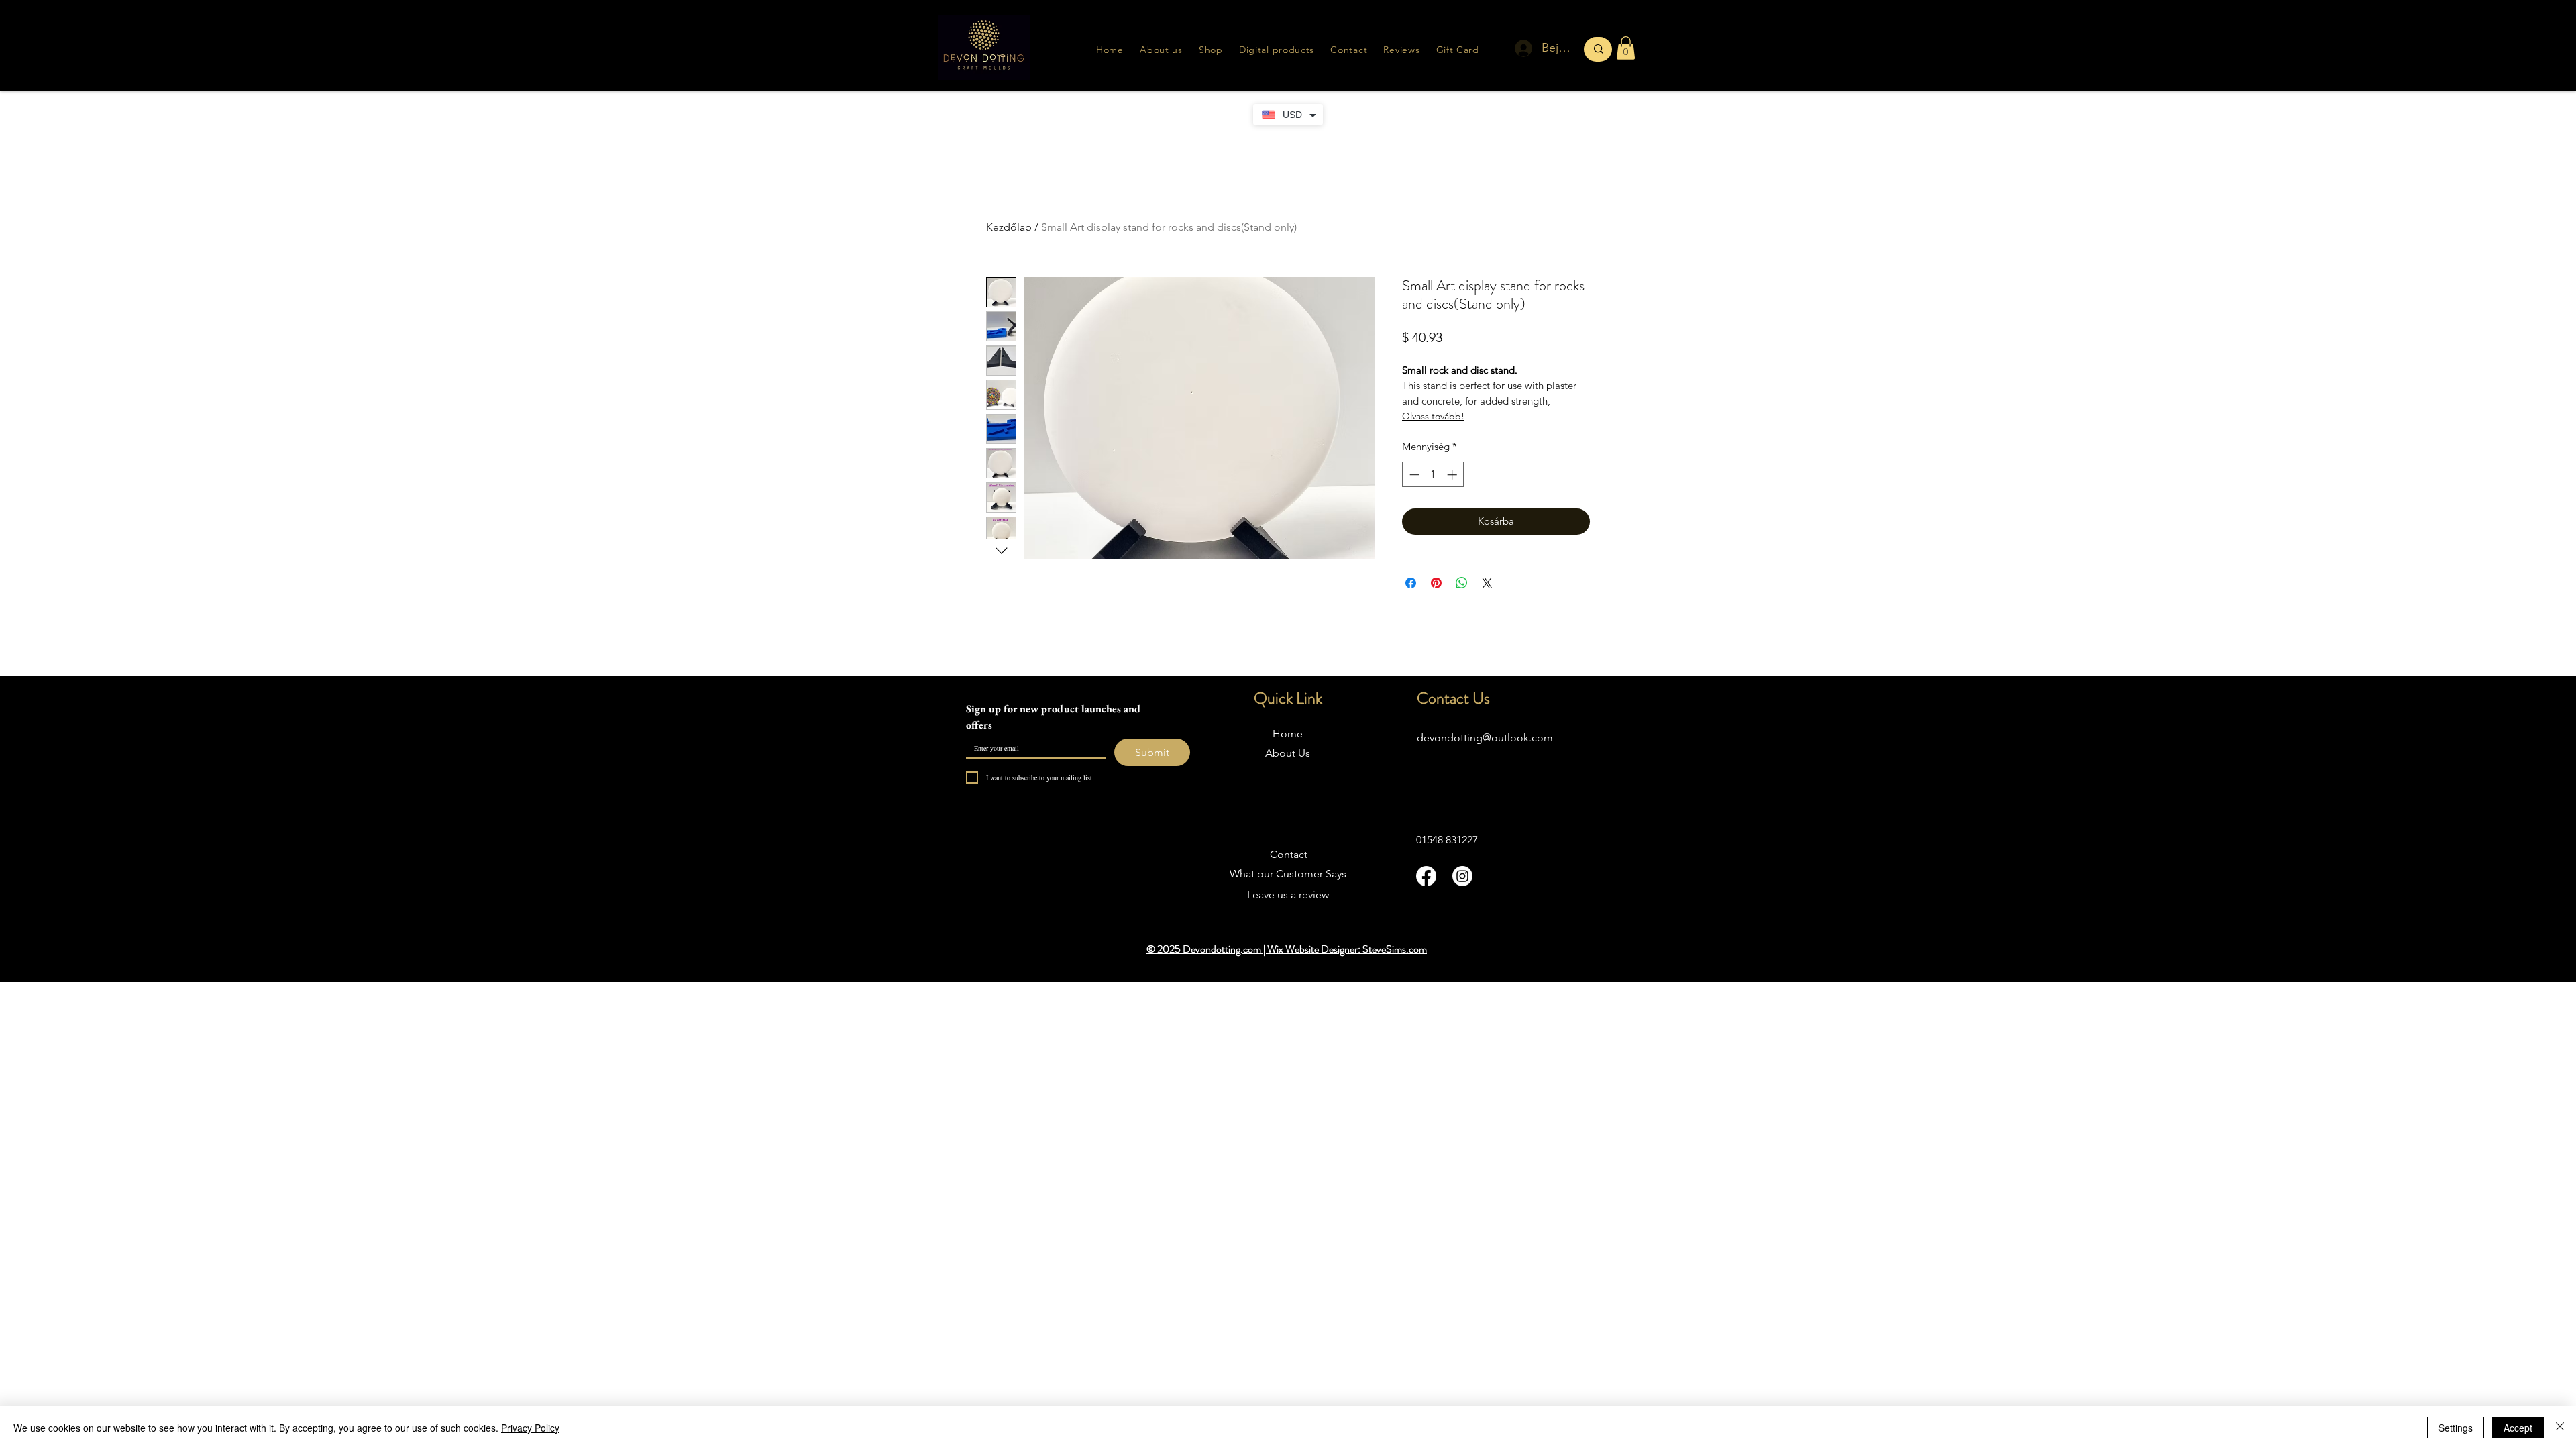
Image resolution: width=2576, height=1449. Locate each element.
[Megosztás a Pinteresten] (1436, 583)
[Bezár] (2560, 1428)
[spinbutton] (1433, 475)
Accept (2518, 1428)
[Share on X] (1487, 583)
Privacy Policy (530, 1428)
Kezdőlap (1009, 227)
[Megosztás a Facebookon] (1411, 583)
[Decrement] (1413, 475)
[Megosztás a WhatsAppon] (1462, 583)
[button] (1401, 50)
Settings (2456, 1428)
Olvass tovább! (1433, 416)
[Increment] (1453, 475)
